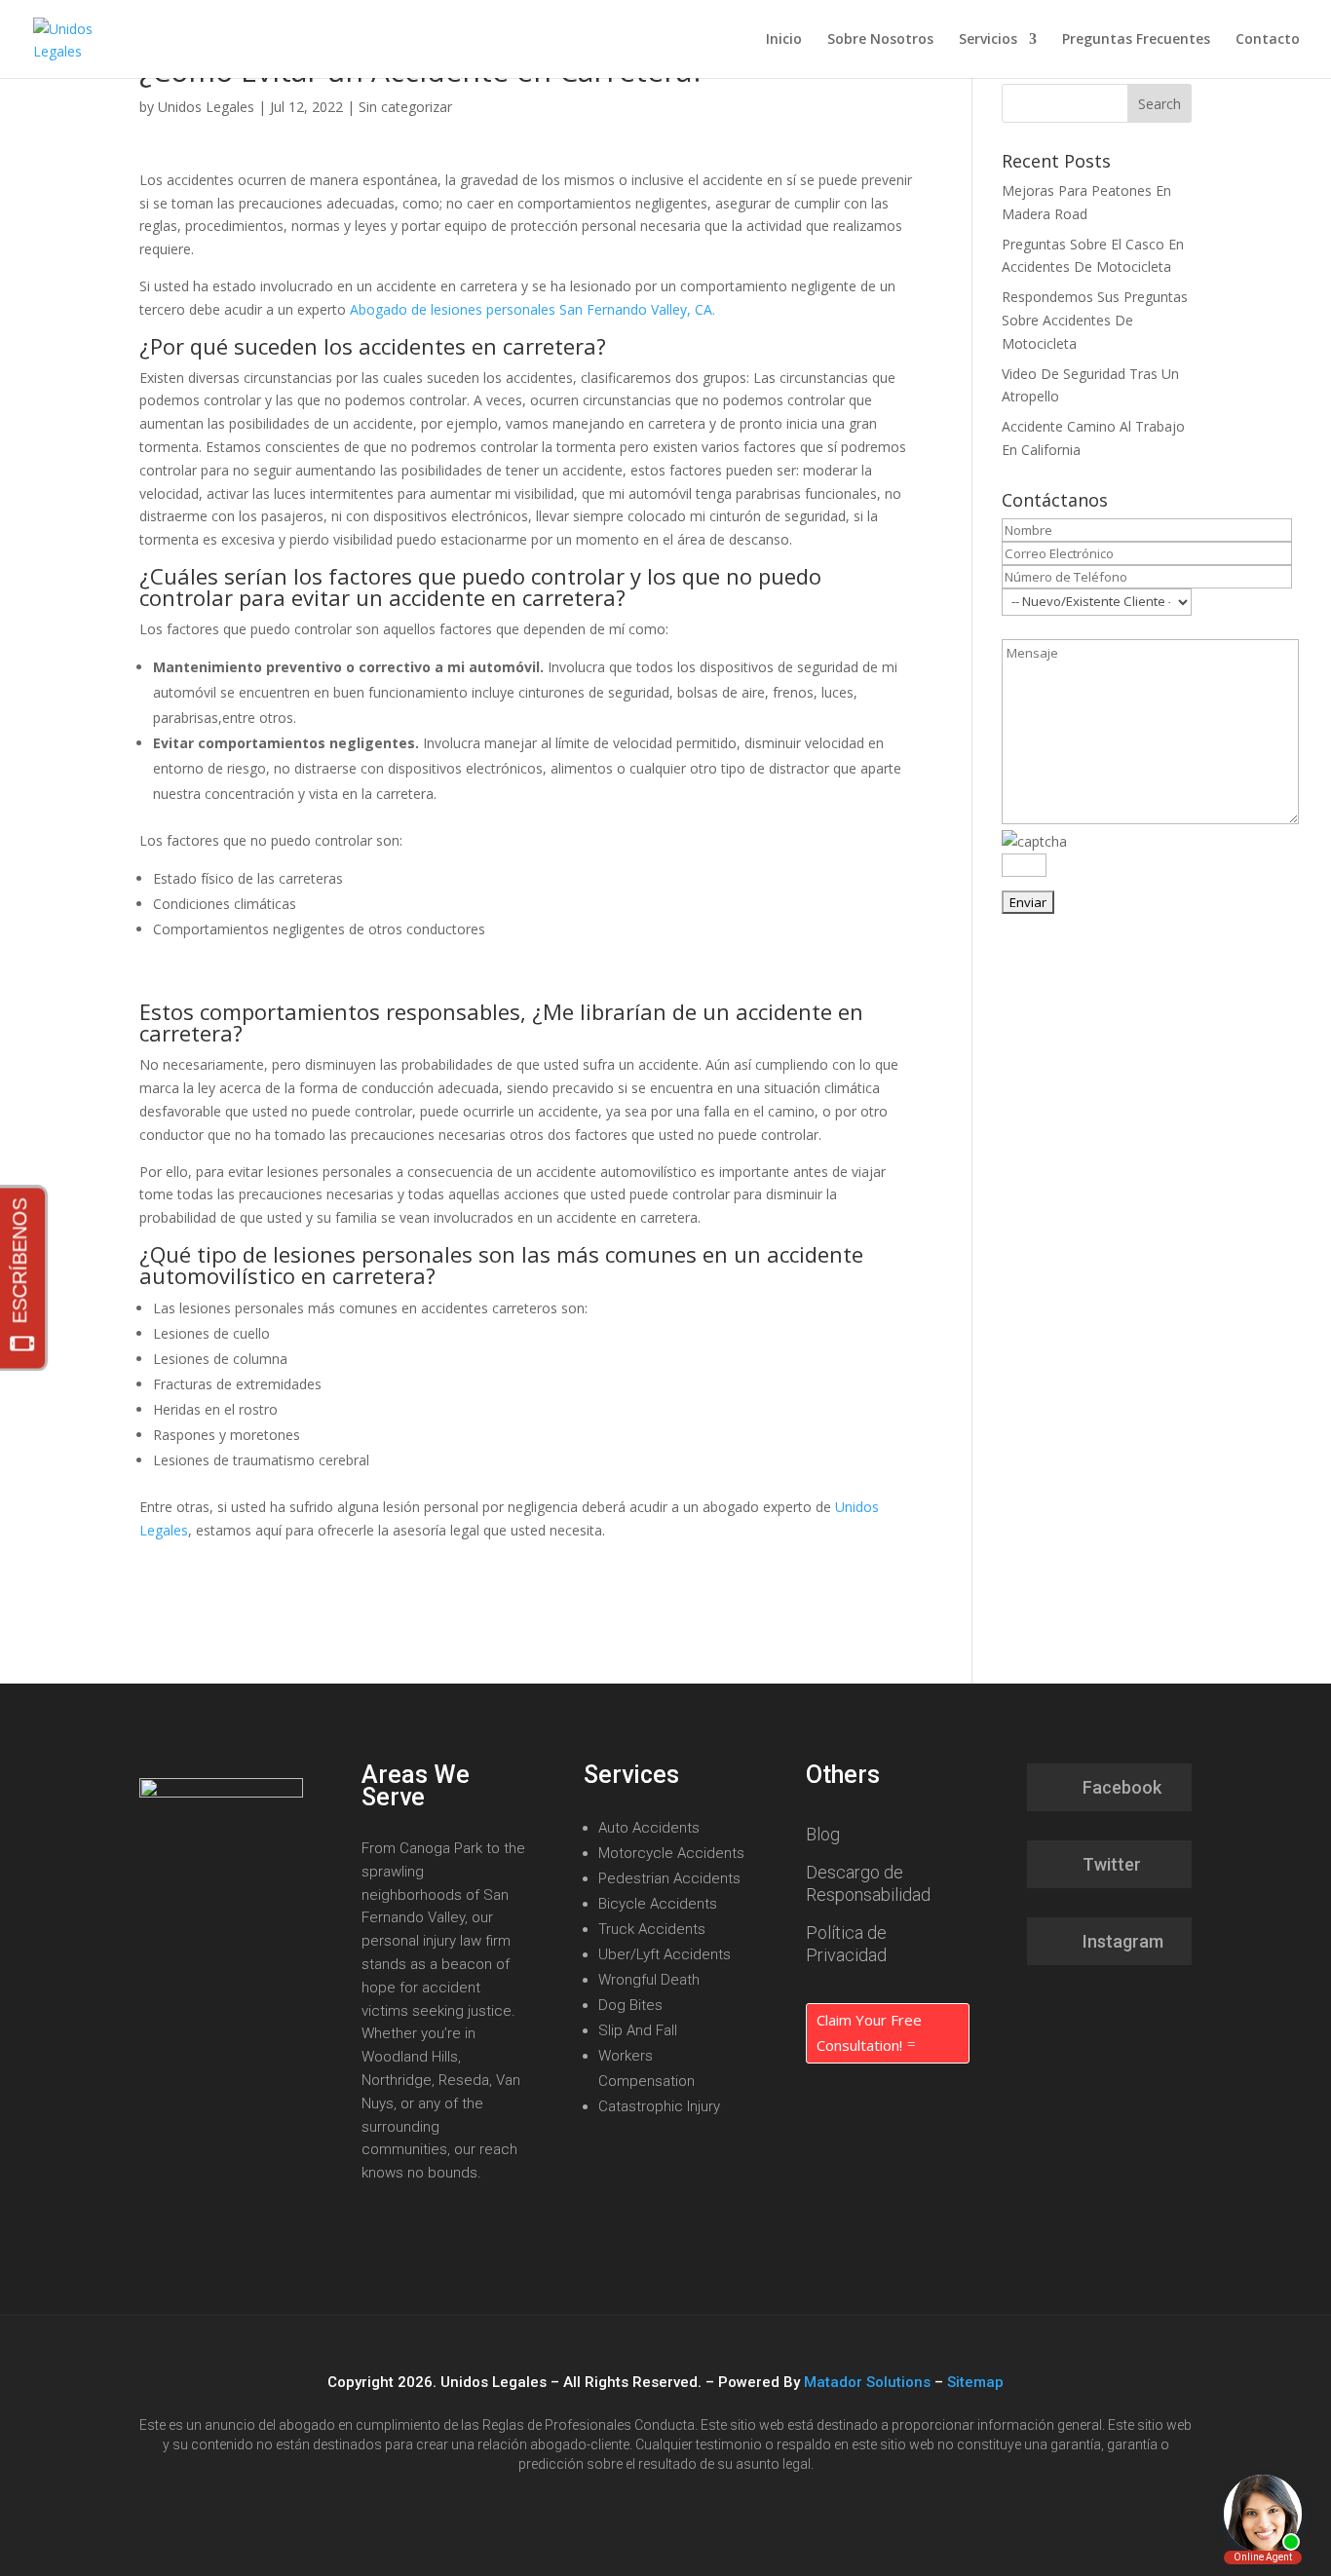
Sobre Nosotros (880, 40)
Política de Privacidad (846, 1944)
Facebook (1122, 1787)
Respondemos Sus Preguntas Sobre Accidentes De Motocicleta (1095, 320)
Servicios (988, 40)
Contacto (1268, 40)
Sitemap (975, 2382)
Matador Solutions (867, 2382)
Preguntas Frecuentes (1136, 40)
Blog (823, 1834)
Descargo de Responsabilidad (868, 1883)
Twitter (1112, 1864)
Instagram (1123, 1941)
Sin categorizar (405, 107)
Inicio (784, 40)
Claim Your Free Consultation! (869, 2032)
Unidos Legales (206, 107)
